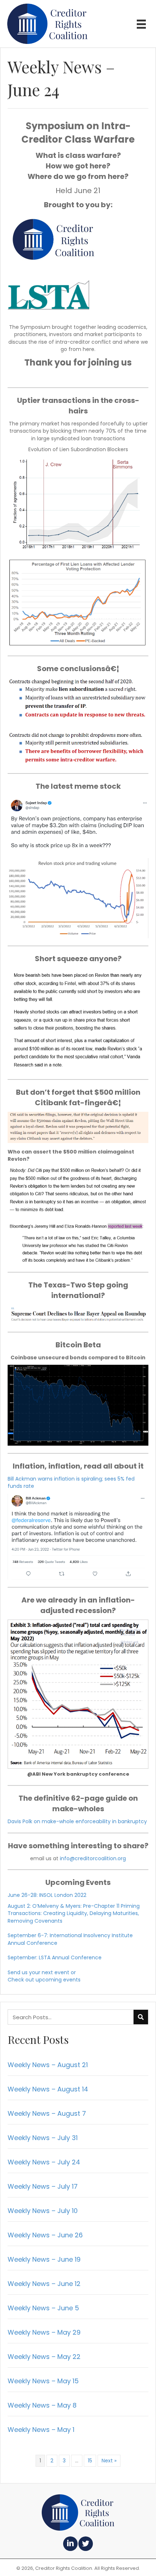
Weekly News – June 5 (43, 2308)
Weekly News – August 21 (48, 2065)
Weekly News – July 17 (43, 2186)
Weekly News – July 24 (44, 2162)
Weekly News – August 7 (47, 2113)
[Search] (141, 2017)
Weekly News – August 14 (48, 2089)
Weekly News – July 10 (43, 2211)
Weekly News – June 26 (45, 2235)
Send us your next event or (42, 1972)
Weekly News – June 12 (44, 2284)
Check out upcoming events (44, 1980)
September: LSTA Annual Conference (55, 1957)
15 (90, 2461)
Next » (109, 2461)
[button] (70, 2544)
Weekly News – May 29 (44, 2332)
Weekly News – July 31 (43, 2138)
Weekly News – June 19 (44, 2259)
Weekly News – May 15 (43, 2381)
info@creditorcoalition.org (93, 1858)
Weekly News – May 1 (41, 2430)
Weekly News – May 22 (44, 2357)
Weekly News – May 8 (42, 2405)
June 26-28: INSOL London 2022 (47, 1895)
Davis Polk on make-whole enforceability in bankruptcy (77, 1821)
